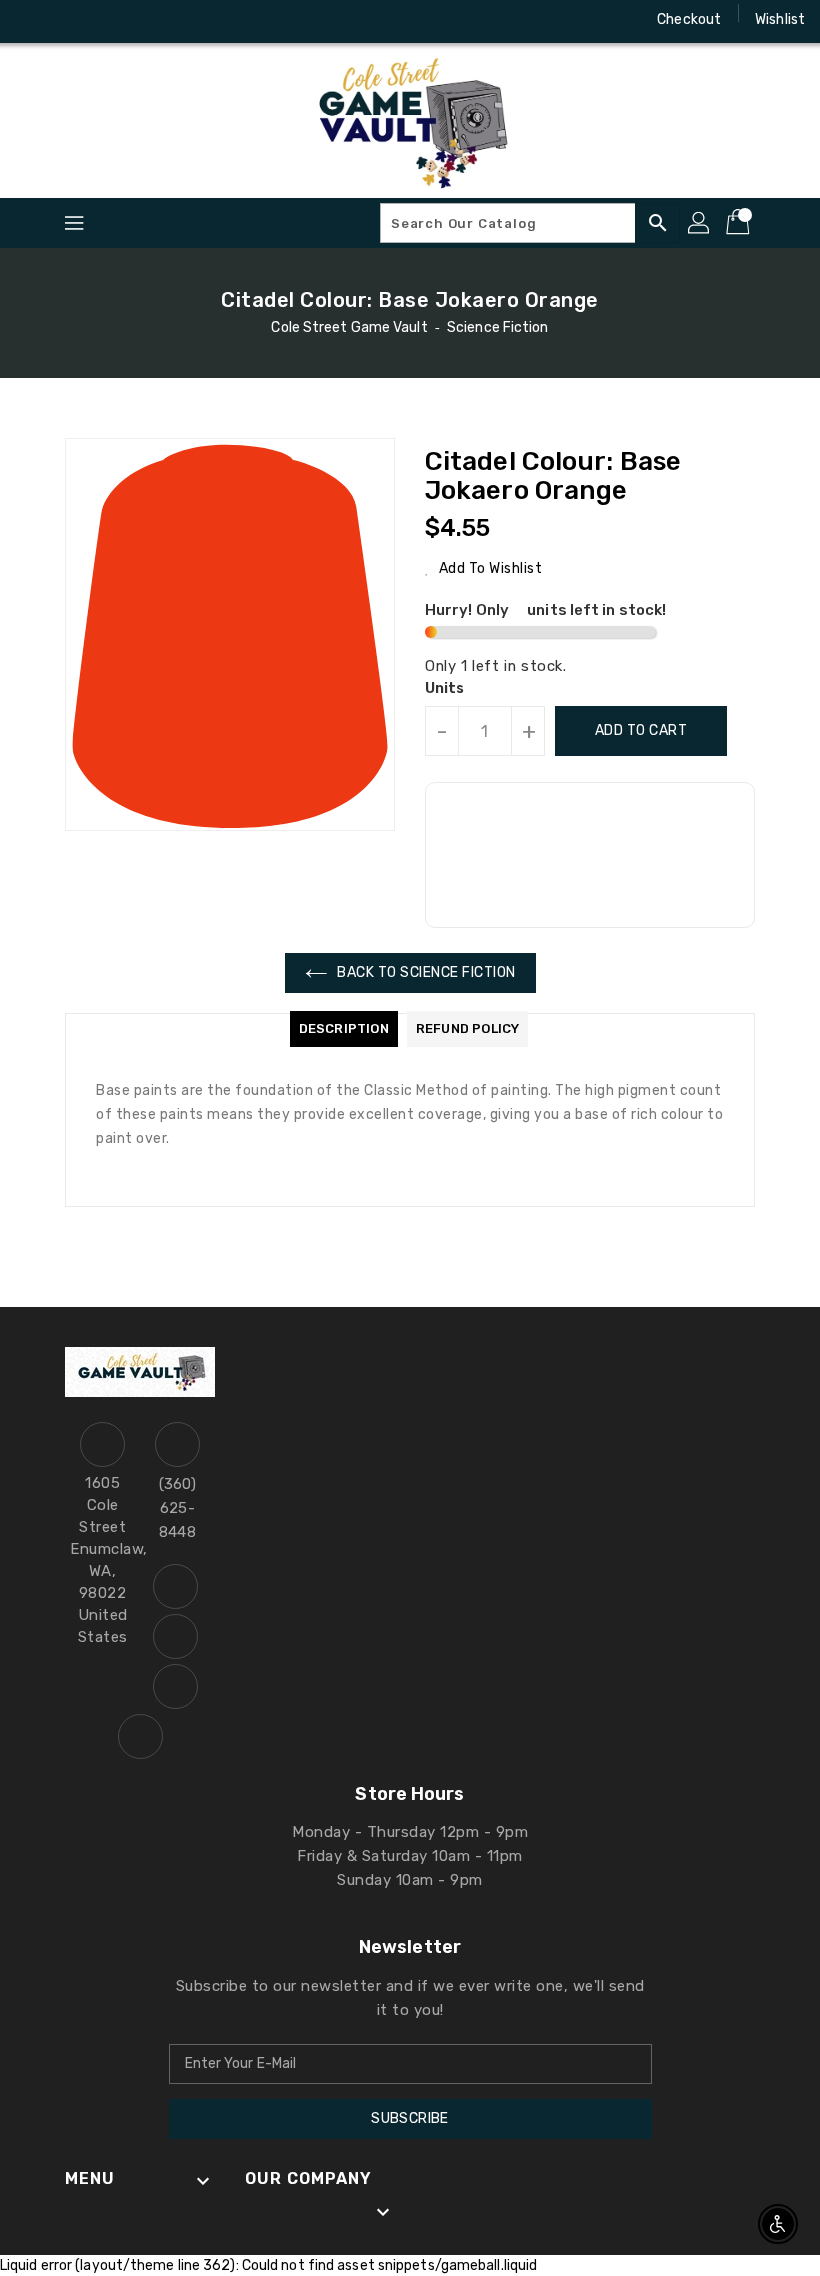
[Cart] (740, 223)
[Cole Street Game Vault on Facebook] (32, 20)
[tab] (344, 1029)
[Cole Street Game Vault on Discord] (108, 20)
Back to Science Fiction (426, 972)
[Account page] (700, 223)
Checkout (689, 19)
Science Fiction (498, 327)
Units (445, 689)
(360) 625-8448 (178, 1508)
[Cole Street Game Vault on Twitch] (146, 20)
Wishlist (780, 19)
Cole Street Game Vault (349, 327)
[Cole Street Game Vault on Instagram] (70, 20)
